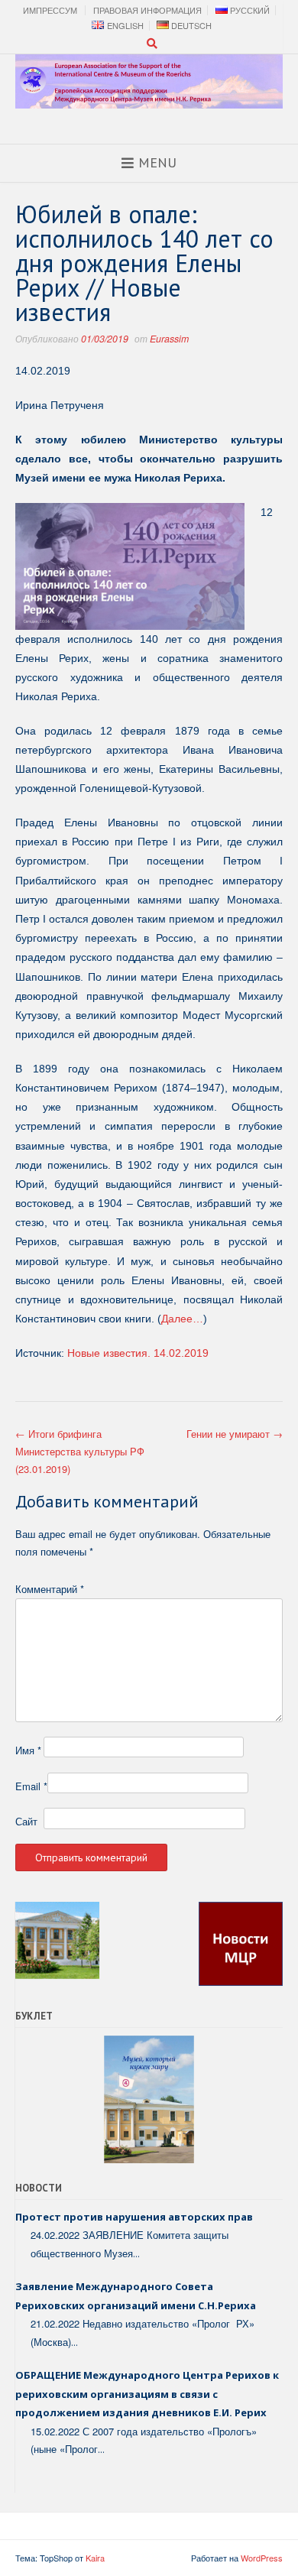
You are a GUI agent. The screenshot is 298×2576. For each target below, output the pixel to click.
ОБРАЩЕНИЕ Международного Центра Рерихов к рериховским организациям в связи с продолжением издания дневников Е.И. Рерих (147, 2394)
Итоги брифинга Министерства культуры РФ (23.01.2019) (80, 1452)
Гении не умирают (235, 1434)
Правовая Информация (147, 10)
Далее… (182, 1319)
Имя (28, 1750)
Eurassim (169, 339)
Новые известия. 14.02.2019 (138, 1353)
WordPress (262, 2558)
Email (31, 1786)
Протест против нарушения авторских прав (134, 2217)
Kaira (95, 2558)
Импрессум (50, 10)
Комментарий (50, 1589)
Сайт (26, 1821)
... (136, 2253)
